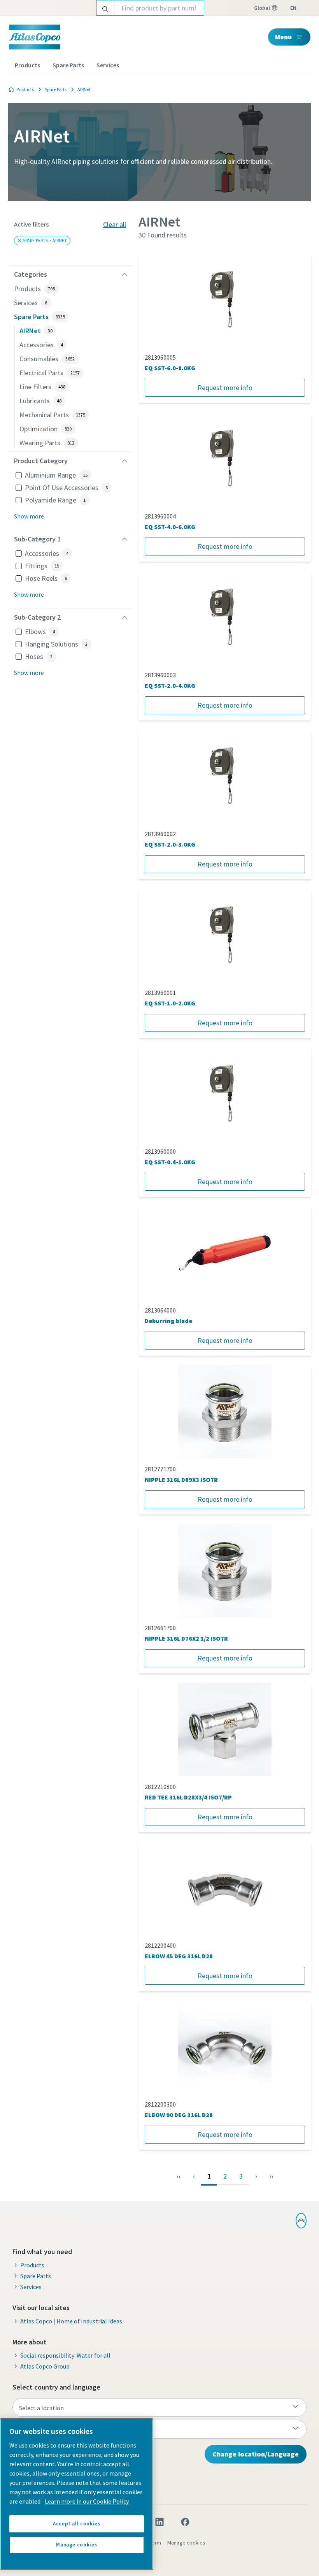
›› (272, 2176)
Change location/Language (256, 2454)
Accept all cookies (77, 2524)
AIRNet (84, 89)
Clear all (115, 224)
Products (27, 65)
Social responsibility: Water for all (65, 2355)
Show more (29, 516)
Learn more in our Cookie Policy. (87, 2501)
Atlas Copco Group (45, 2366)
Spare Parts (68, 65)
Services (108, 65)
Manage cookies (186, 2543)
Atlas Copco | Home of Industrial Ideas (71, 2321)
